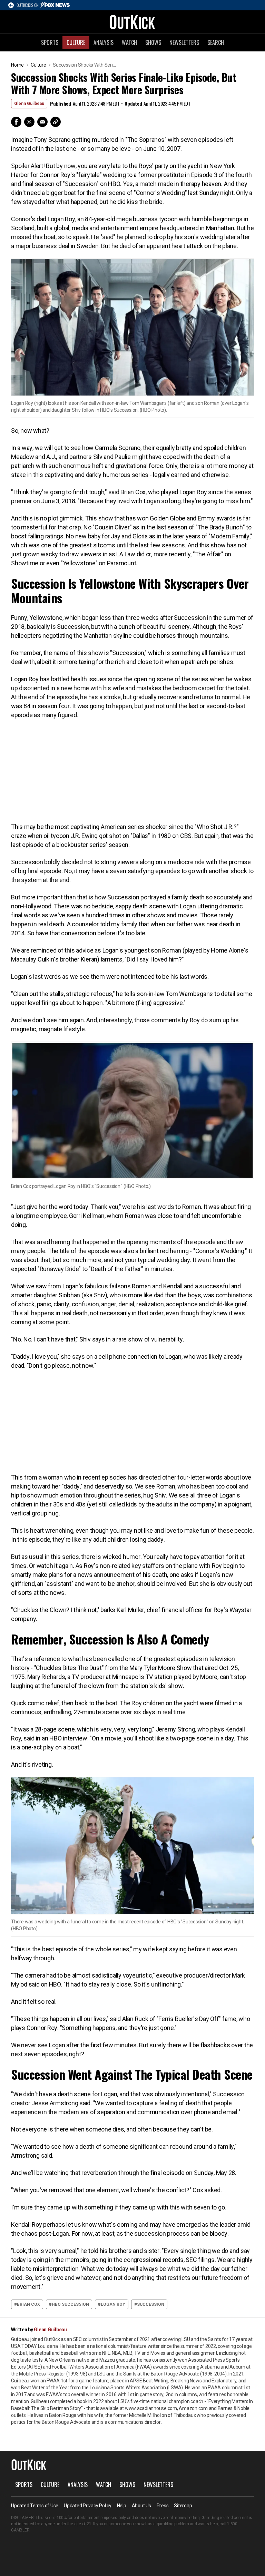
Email (42, 122)
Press (163, 2506)
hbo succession (70, 2304)
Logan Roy (113, 2304)
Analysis (104, 42)
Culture (76, 42)
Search (216, 42)
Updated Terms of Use (35, 2506)
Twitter (29, 122)
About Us (141, 2506)
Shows (153, 42)
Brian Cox (28, 2304)
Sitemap (183, 2506)
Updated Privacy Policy (88, 2506)
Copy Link (56, 122)
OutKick (132, 22)
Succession (151, 2304)
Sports (50, 42)
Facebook (16, 122)
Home (17, 65)
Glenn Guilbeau (29, 104)
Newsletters (184, 42)
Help (122, 2506)
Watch (129, 42)
